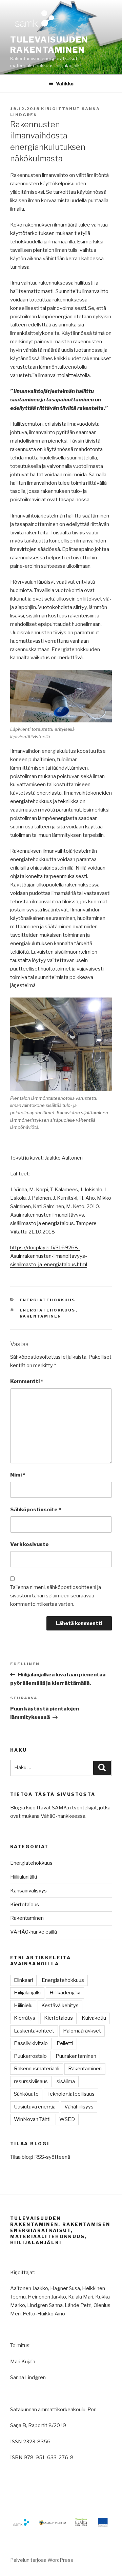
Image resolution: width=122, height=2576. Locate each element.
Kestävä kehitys (60, 2006)
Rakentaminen (41, 1316)
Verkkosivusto (29, 1544)
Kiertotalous (25, 1905)
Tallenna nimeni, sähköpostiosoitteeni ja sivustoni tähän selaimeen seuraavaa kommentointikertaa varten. (56, 1596)
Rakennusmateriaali (37, 2069)
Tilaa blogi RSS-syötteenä (40, 2157)
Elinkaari (23, 1980)
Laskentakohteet (34, 2031)
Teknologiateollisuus (71, 2094)
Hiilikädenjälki (65, 1993)
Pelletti (65, 2043)
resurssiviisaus (31, 2081)
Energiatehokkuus (48, 1300)
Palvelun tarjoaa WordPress (42, 2560)
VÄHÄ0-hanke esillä (34, 1932)
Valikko (65, 84)
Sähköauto (26, 2094)
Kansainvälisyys (28, 1891)
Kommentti (27, 1381)
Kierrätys (25, 2018)
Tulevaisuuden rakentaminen (49, 45)
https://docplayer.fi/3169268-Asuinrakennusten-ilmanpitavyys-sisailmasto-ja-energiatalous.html (49, 1256)
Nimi (18, 1475)
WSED (67, 2119)
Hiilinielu (23, 2006)
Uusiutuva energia (35, 2107)
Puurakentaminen (76, 2056)
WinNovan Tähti (32, 2119)
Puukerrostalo (30, 2056)
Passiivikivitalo (31, 2043)
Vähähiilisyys (79, 2107)
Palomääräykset (82, 2031)
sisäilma (66, 2081)
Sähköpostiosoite (36, 1510)
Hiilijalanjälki (24, 1877)
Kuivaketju (94, 2018)
